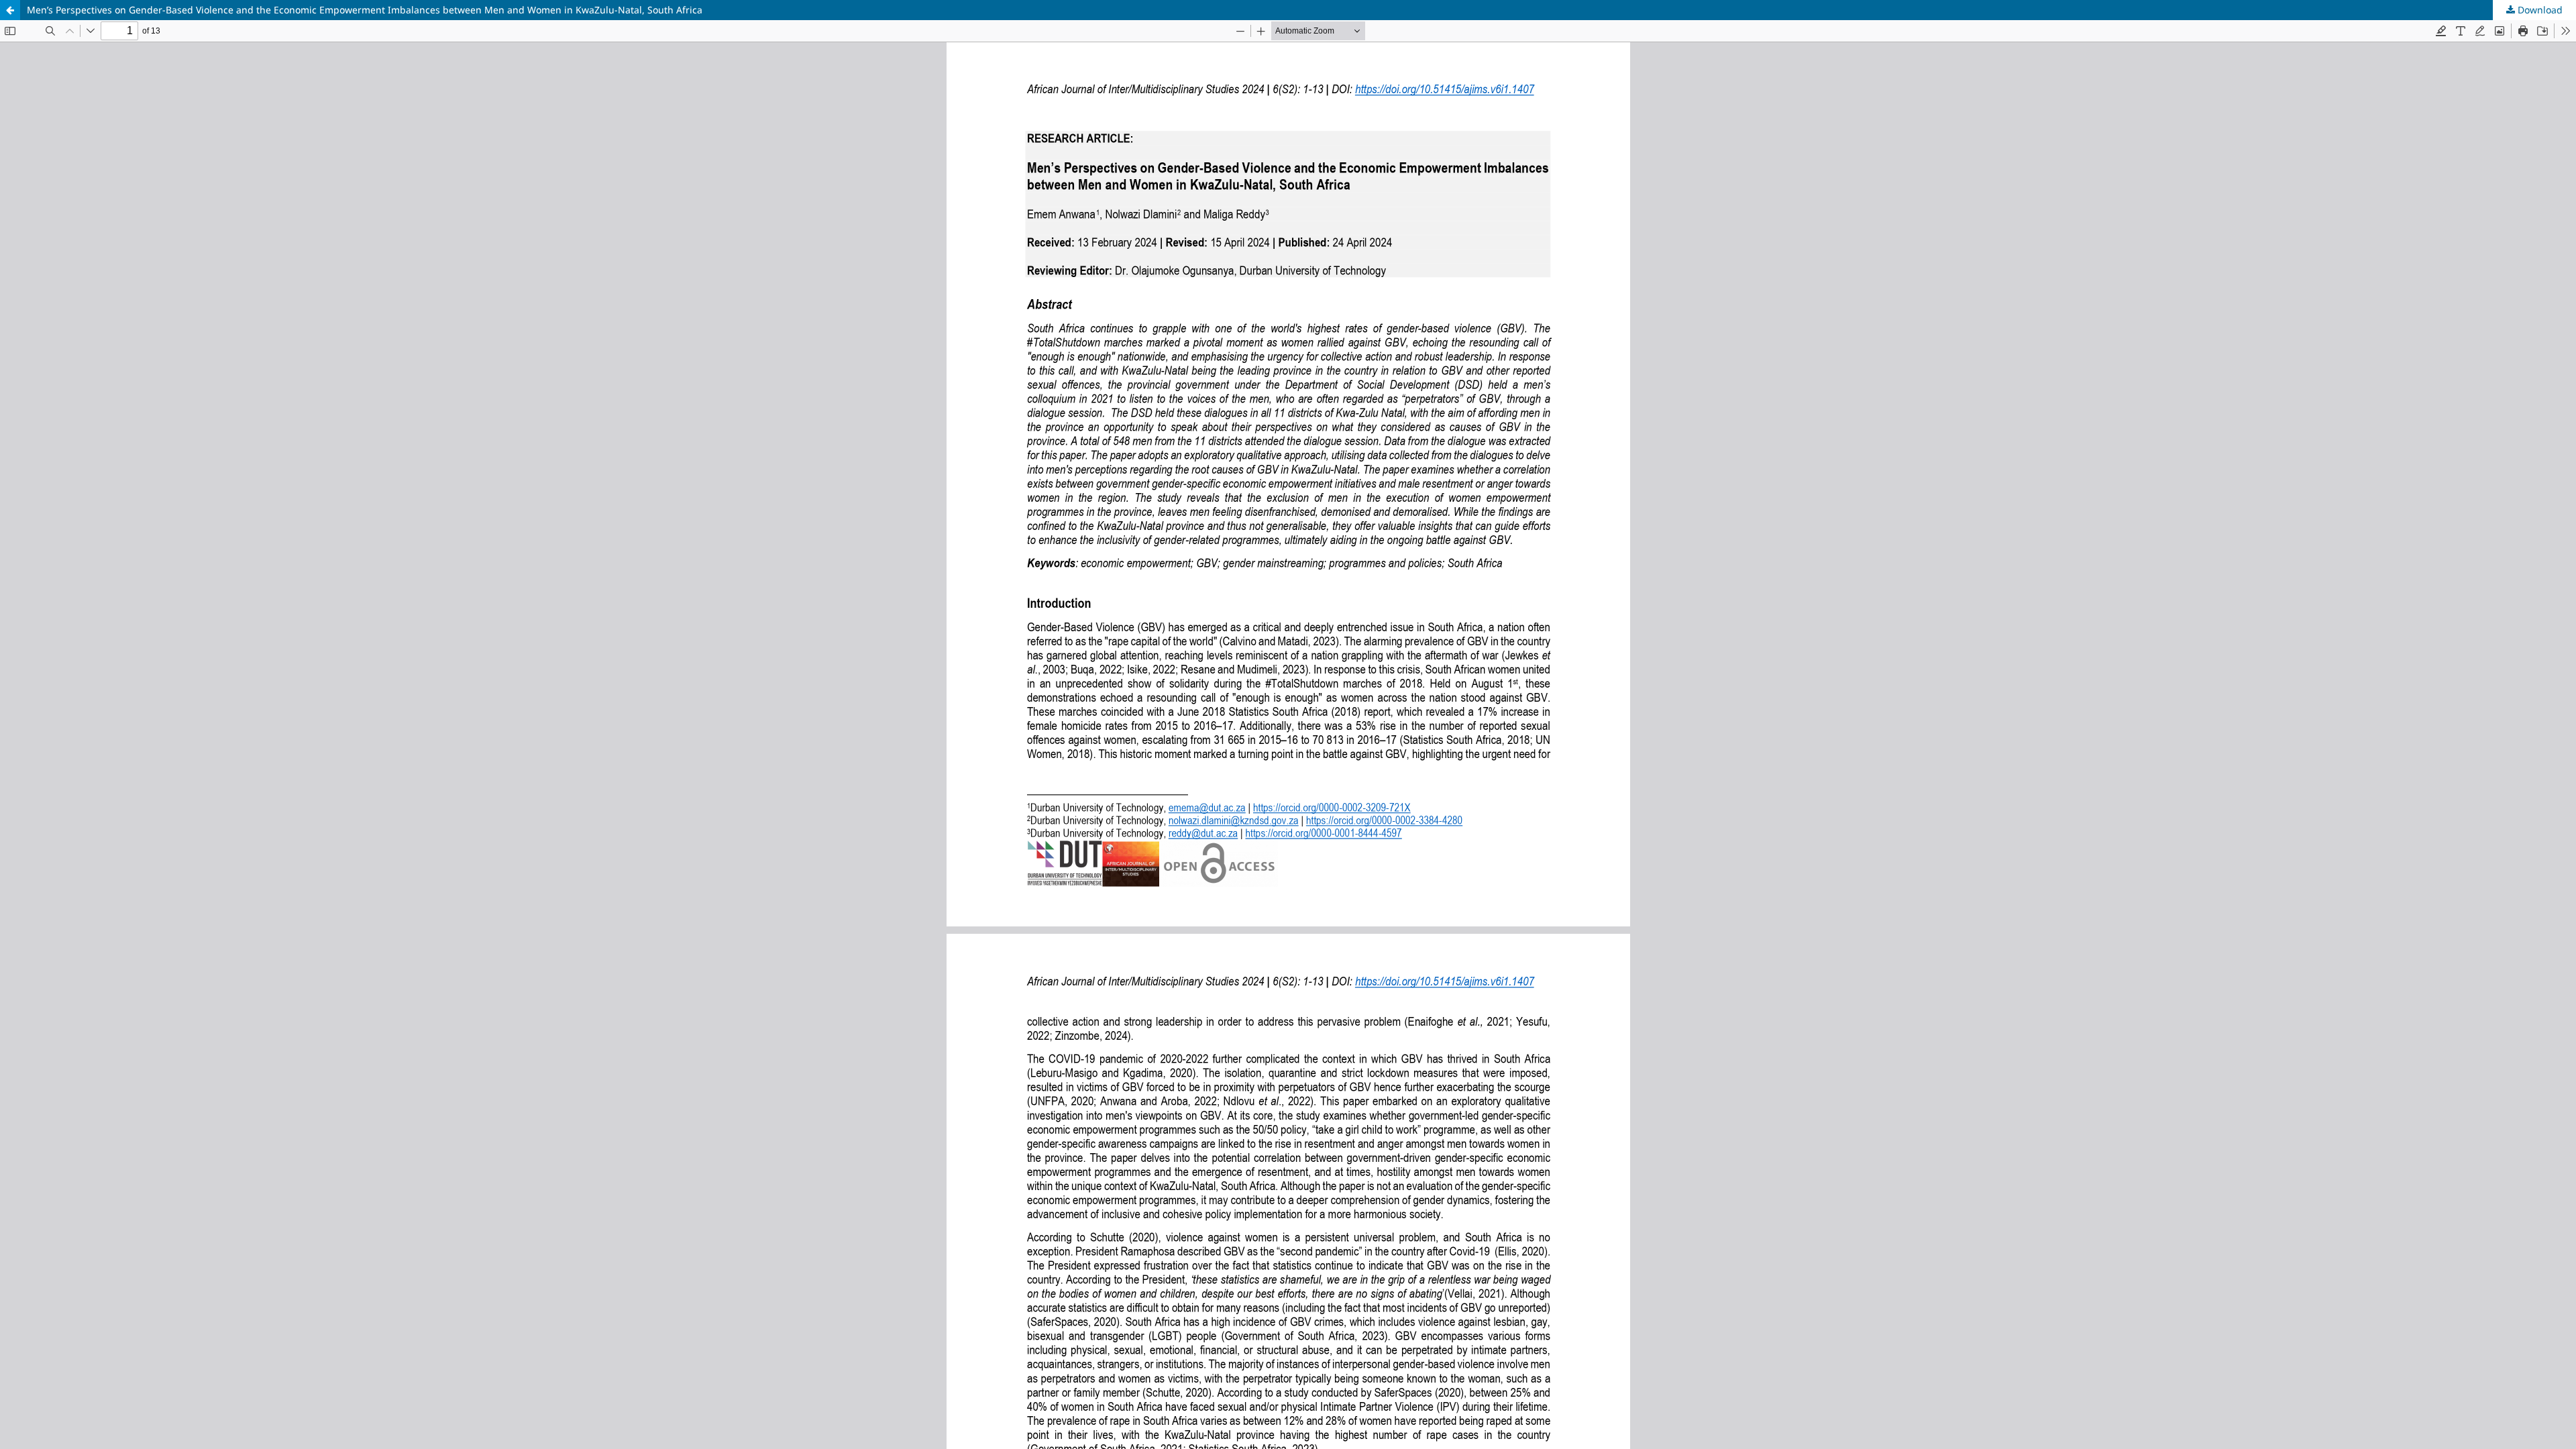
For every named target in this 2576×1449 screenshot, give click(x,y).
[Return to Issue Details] (10, 10)
